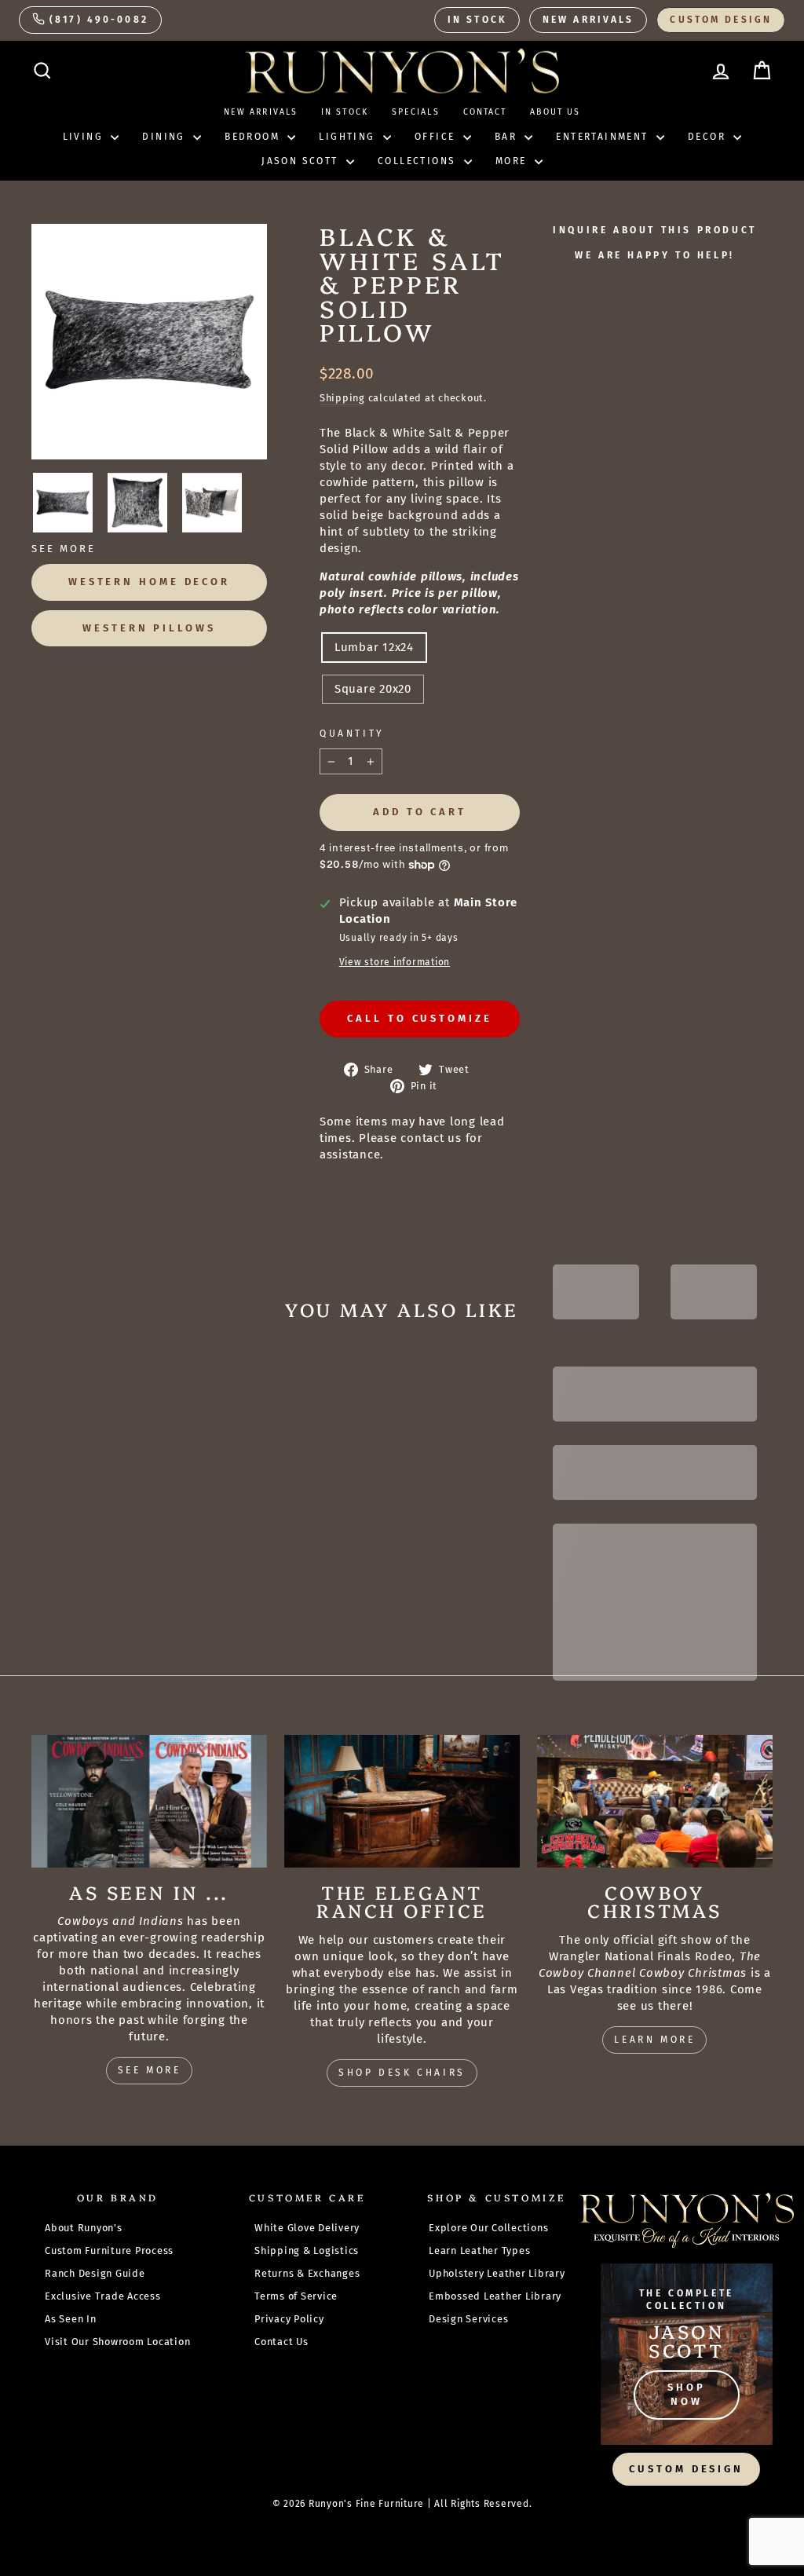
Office (437, 137)
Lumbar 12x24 (374, 647)
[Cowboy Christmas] (655, 1801)
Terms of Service (296, 2296)
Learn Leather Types (479, 2250)
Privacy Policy (289, 2319)
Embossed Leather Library (495, 2296)
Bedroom (254, 137)
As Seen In (71, 2319)
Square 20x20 (373, 689)
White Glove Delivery (307, 2228)
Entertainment (604, 137)
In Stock (477, 20)
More (513, 161)
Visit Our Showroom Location (117, 2342)
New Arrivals (588, 20)
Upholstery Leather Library (497, 2273)
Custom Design (721, 20)
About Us (555, 112)
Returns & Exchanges (307, 2273)
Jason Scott (302, 161)
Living (85, 137)
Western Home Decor (149, 582)
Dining (166, 137)
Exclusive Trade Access (103, 2296)
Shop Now (687, 2394)
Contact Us (281, 2342)
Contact (485, 112)
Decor (709, 137)
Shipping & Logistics (307, 2250)
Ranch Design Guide (95, 2273)
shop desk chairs (402, 2073)
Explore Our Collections (488, 2228)
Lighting (349, 137)
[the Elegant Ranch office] (402, 1801)
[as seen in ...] (149, 1801)
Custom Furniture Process (109, 2250)
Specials (416, 112)
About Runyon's (84, 2228)
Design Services (468, 2319)
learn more (654, 2040)
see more (150, 2070)
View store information (395, 962)
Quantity (352, 734)
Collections (419, 161)
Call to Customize (419, 1018)
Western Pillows (149, 628)
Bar (508, 137)
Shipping (342, 398)
